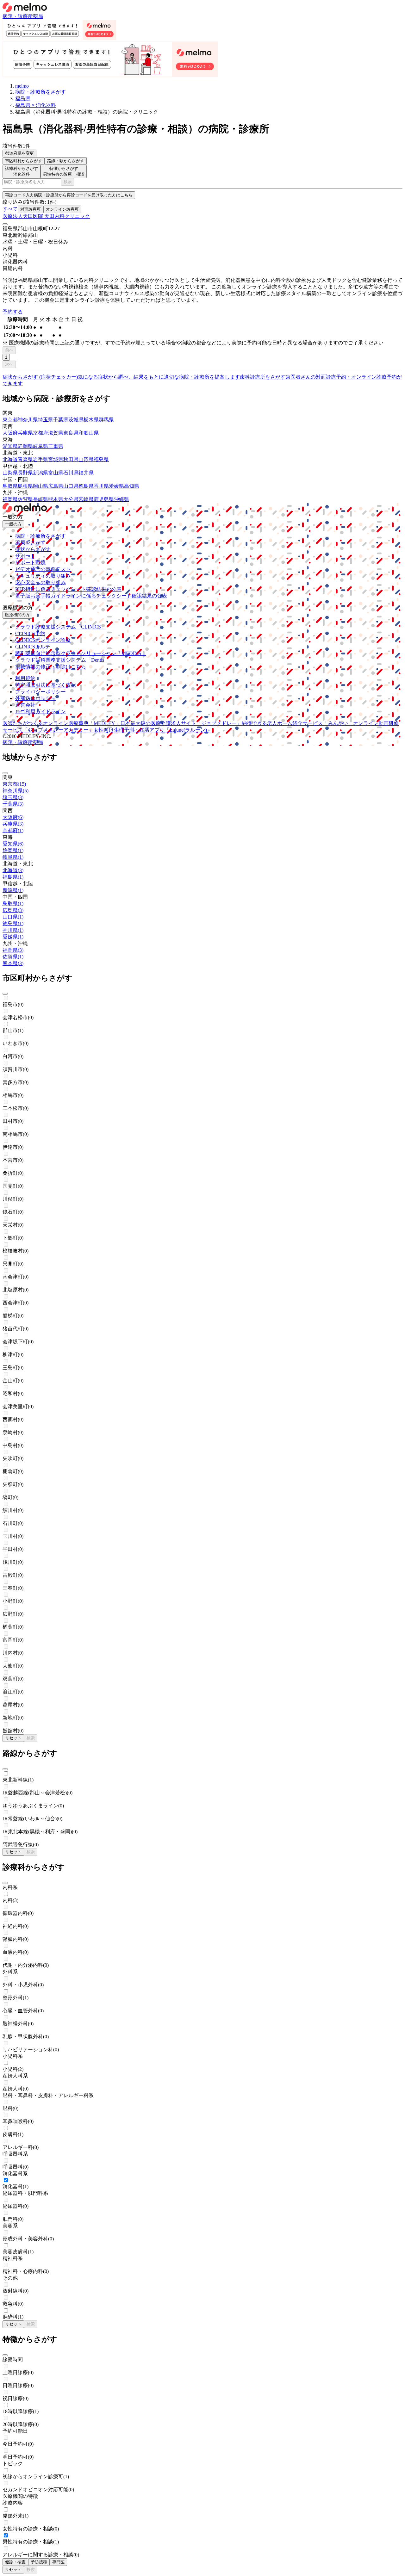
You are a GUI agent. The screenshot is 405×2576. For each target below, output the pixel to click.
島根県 (25, 486)
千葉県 (61, 420)
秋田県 (71, 459)
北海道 (10, 459)
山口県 (71, 486)
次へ (9, 364)
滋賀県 (56, 433)
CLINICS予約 (30, 633)
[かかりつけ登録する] (5, 224)
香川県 (101, 486)
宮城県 (56, 459)
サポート (25, 556)
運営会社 (25, 705)
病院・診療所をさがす (40, 536)
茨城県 (76, 420)
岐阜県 (40, 446)
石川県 (71, 473)
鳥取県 (10, 486)
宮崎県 (86, 499)
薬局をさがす (30, 543)
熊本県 (56, 499)
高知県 (132, 486)
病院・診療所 (18, 16)
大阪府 (10, 433)
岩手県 (40, 459)
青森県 (25, 459)
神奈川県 (28, 420)
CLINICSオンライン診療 (43, 640)
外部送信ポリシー (35, 698)
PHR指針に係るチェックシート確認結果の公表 (68, 589)
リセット (13, 1738)
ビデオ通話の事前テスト (43, 569)
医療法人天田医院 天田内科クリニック (46, 216)
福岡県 (10, 499)
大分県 (71, 499)
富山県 (56, 473)
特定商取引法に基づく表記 (46, 685)
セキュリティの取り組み (43, 576)
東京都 (10, 420)
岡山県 (40, 486)
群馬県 (106, 420)
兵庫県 (25, 433)
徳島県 (86, 486)
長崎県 (40, 499)
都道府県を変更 (19, 153)
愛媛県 (116, 486)
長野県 (25, 473)
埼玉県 (46, 420)
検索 (68, 182)
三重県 (56, 446)
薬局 (38, 16)
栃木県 (91, 420)
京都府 (40, 433)
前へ (9, 350)
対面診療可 (31, 209)
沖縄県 (121, 499)
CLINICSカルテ (33, 647)
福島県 (101, 459)
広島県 (56, 486)
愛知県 (10, 446)
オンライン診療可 (62, 209)
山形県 (86, 459)
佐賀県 (25, 499)
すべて (10, 209)
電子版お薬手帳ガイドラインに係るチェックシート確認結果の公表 (91, 596)
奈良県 (71, 433)
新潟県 (40, 473)
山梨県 (10, 473)
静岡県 (25, 446)
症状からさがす (33, 549)
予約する (13, 312)
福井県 (86, 473)
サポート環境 (30, 563)
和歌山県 (89, 433)
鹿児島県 (104, 499)
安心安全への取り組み (40, 582)
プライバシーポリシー (40, 692)
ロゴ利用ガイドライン (40, 712)
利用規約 (25, 678)
